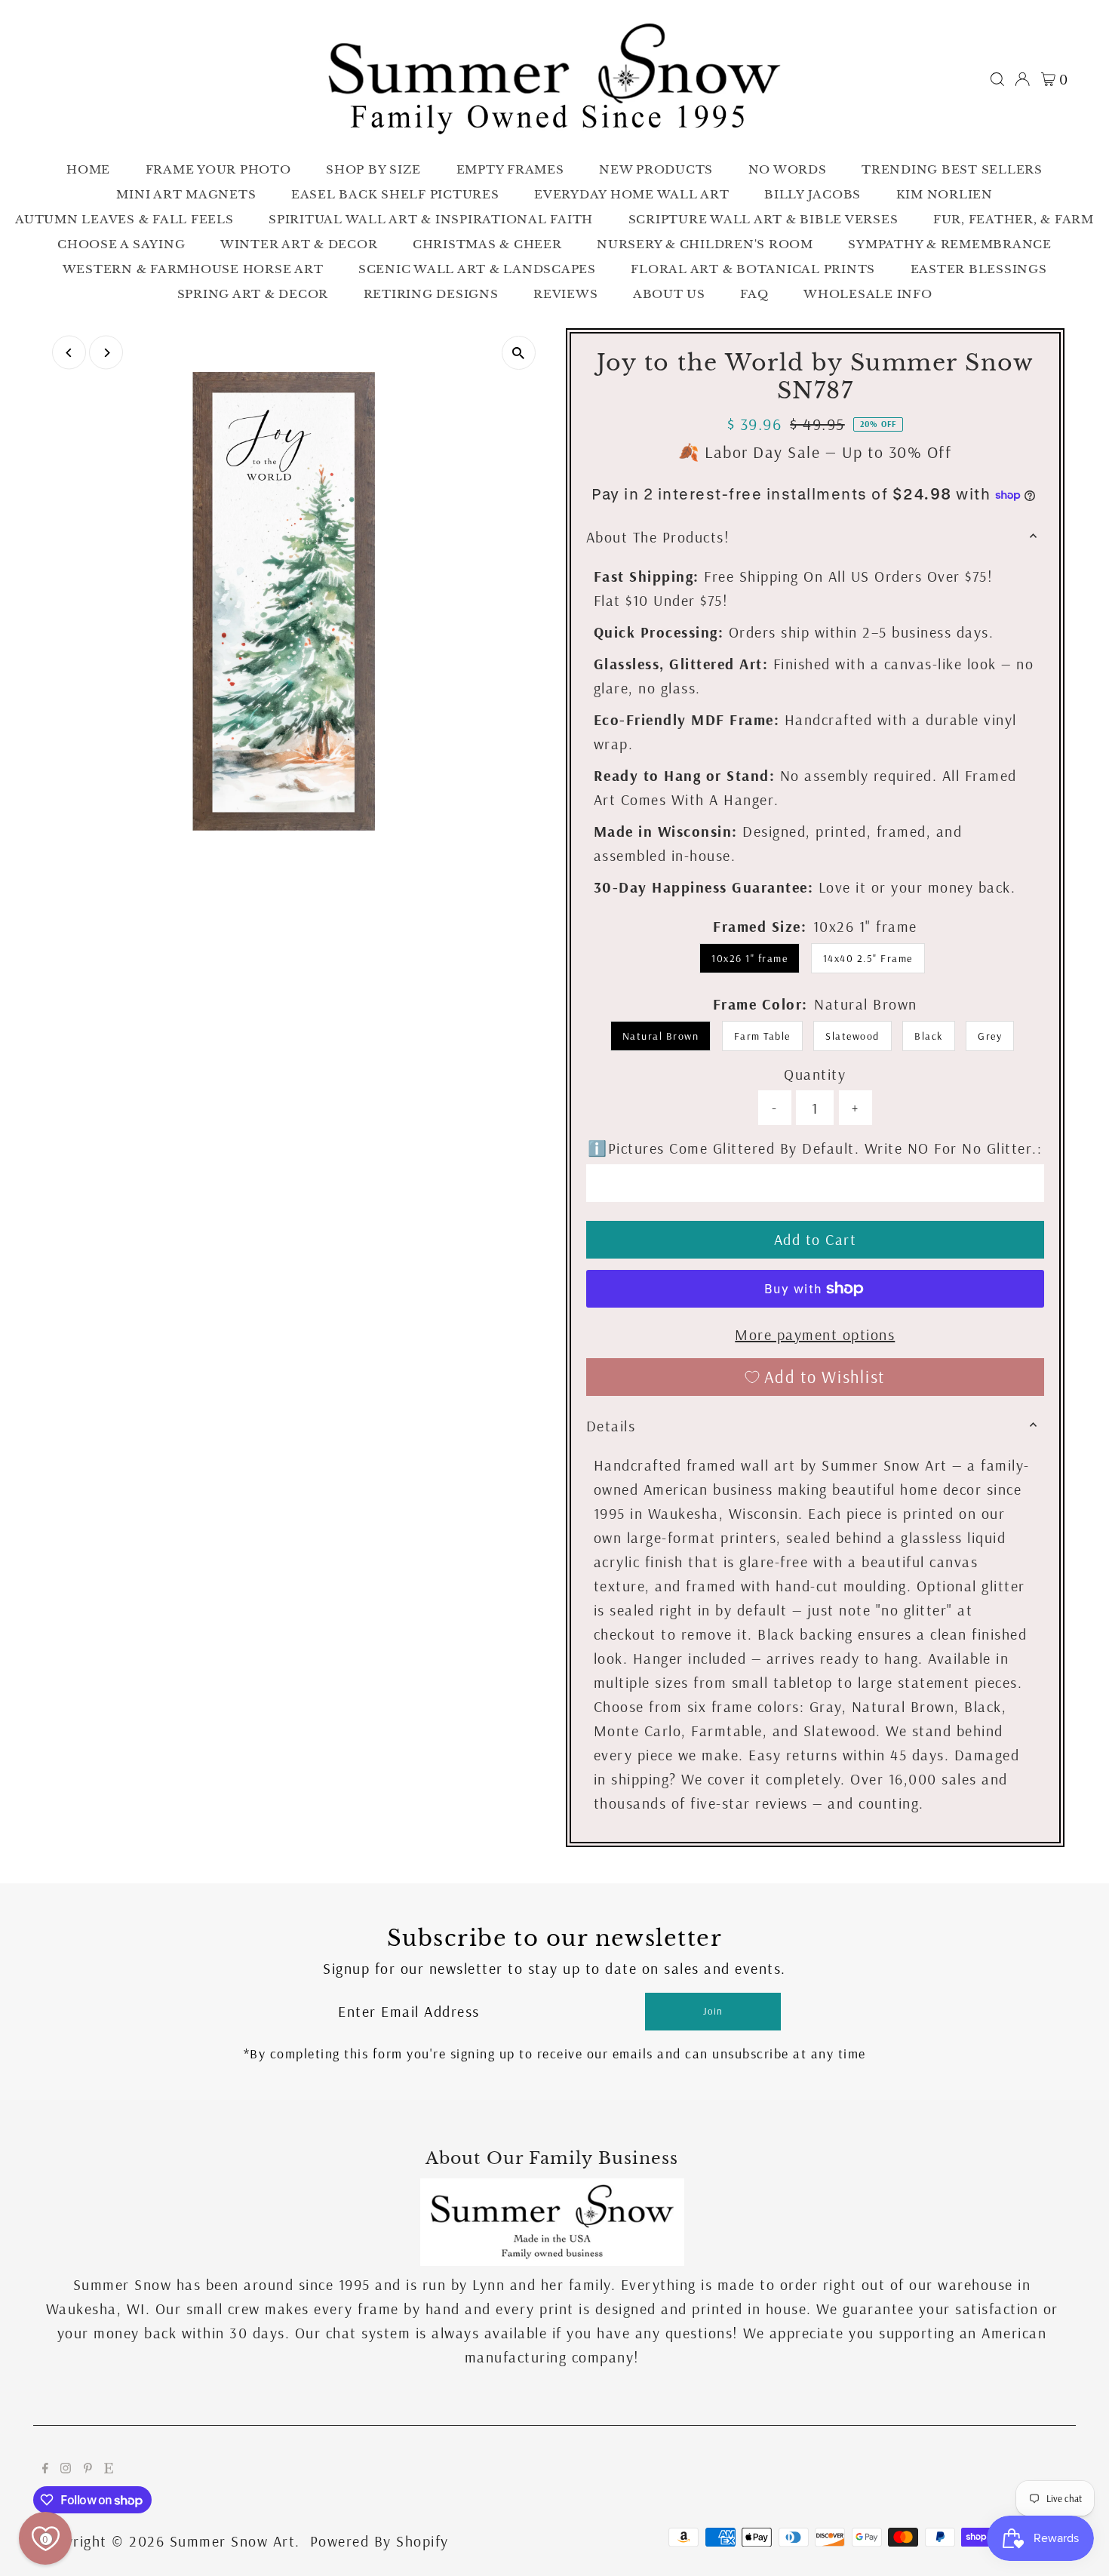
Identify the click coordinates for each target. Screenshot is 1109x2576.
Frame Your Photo (218, 169)
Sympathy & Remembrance (950, 244)
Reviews (565, 294)
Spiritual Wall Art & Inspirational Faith (431, 219)
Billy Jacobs (813, 194)
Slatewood (852, 1036)
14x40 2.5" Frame (868, 958)
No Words (788, 169)
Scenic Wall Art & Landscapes (477, 269)
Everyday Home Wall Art (632, 194)
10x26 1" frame (750, 958)
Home (88, 169)
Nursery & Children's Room (705, 244)
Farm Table (762, 1036)
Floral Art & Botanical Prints (753, 269)
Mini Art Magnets (186, 194)
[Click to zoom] (519, 353)
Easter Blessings (979, 269)
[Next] (106, 353)
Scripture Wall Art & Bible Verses (763, 219)
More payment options (815, 1334)
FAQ (754, 294)
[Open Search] (997, 79)
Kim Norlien (945, 194)
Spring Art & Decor (253, 294)
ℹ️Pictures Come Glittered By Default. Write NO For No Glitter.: (815, 1148)
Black (929, 1036)
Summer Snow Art (233, 2541)
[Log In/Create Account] (1022, 79)
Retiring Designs (431, 294)
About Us (669, 294)
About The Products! (658, 537)
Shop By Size (373, 169)
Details (611, 1426)
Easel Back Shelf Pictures (395, 194)
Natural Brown (661, 1036)
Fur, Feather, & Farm (1014, 219)
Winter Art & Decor (299, 244)
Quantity (815, 1074)
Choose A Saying (121, 244)
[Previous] (69, 353)
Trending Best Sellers (952, 169)
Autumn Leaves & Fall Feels (124, 219)
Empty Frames (510, 169)
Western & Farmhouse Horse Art (193, 269)
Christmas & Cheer (487, 244)
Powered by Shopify (379, 2541)
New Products (656, 169)
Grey (990, 1036)
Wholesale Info (868, 294)
